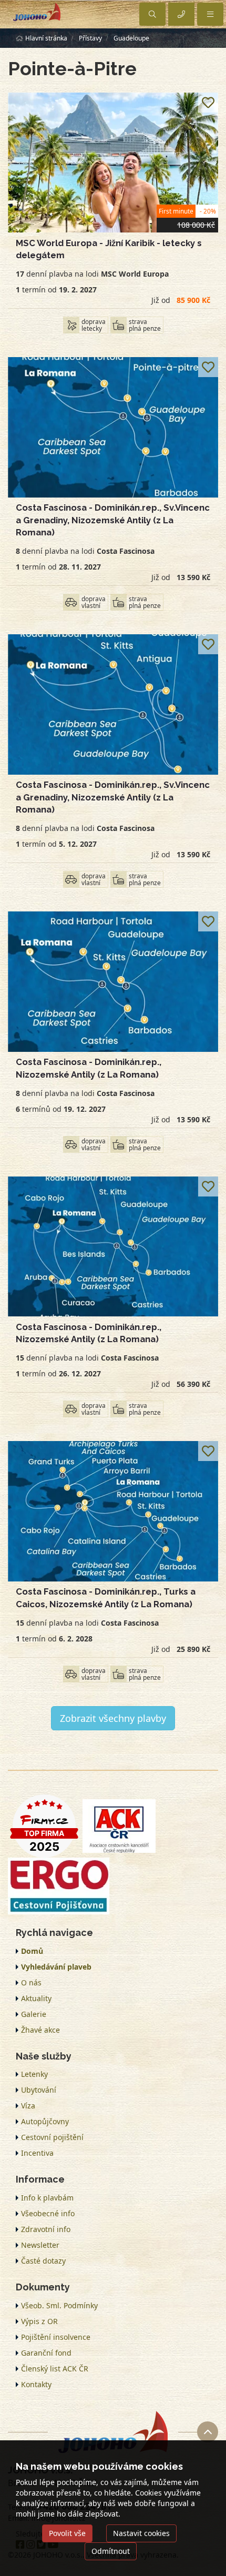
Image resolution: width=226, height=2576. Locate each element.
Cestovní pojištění (52, 2137)
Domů (32, 1951)
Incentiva (37, 2153)
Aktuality (36, 1998)
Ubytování (39, 2090)
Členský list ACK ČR (55, 2369)
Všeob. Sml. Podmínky (59, 2305)
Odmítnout (111, 2551)
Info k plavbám (47, 2198)
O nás (31, 1982)
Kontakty (36, 2384)
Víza (28, 2106)
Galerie (34, 2014)
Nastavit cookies (141, 2533)
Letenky (34, 2074)
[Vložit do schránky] (208, 103)
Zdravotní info (46, 2229)
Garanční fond (46, 2353)
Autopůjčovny (45, 2121)
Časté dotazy (43, 2261)
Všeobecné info (48, 2213)
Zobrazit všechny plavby (113, 1718)
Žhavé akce (40, 2030)
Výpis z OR (39, 2321)
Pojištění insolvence (56, 2337)
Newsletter (40, 2245)
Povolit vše (67, 2533)
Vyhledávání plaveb (56, 1967)
